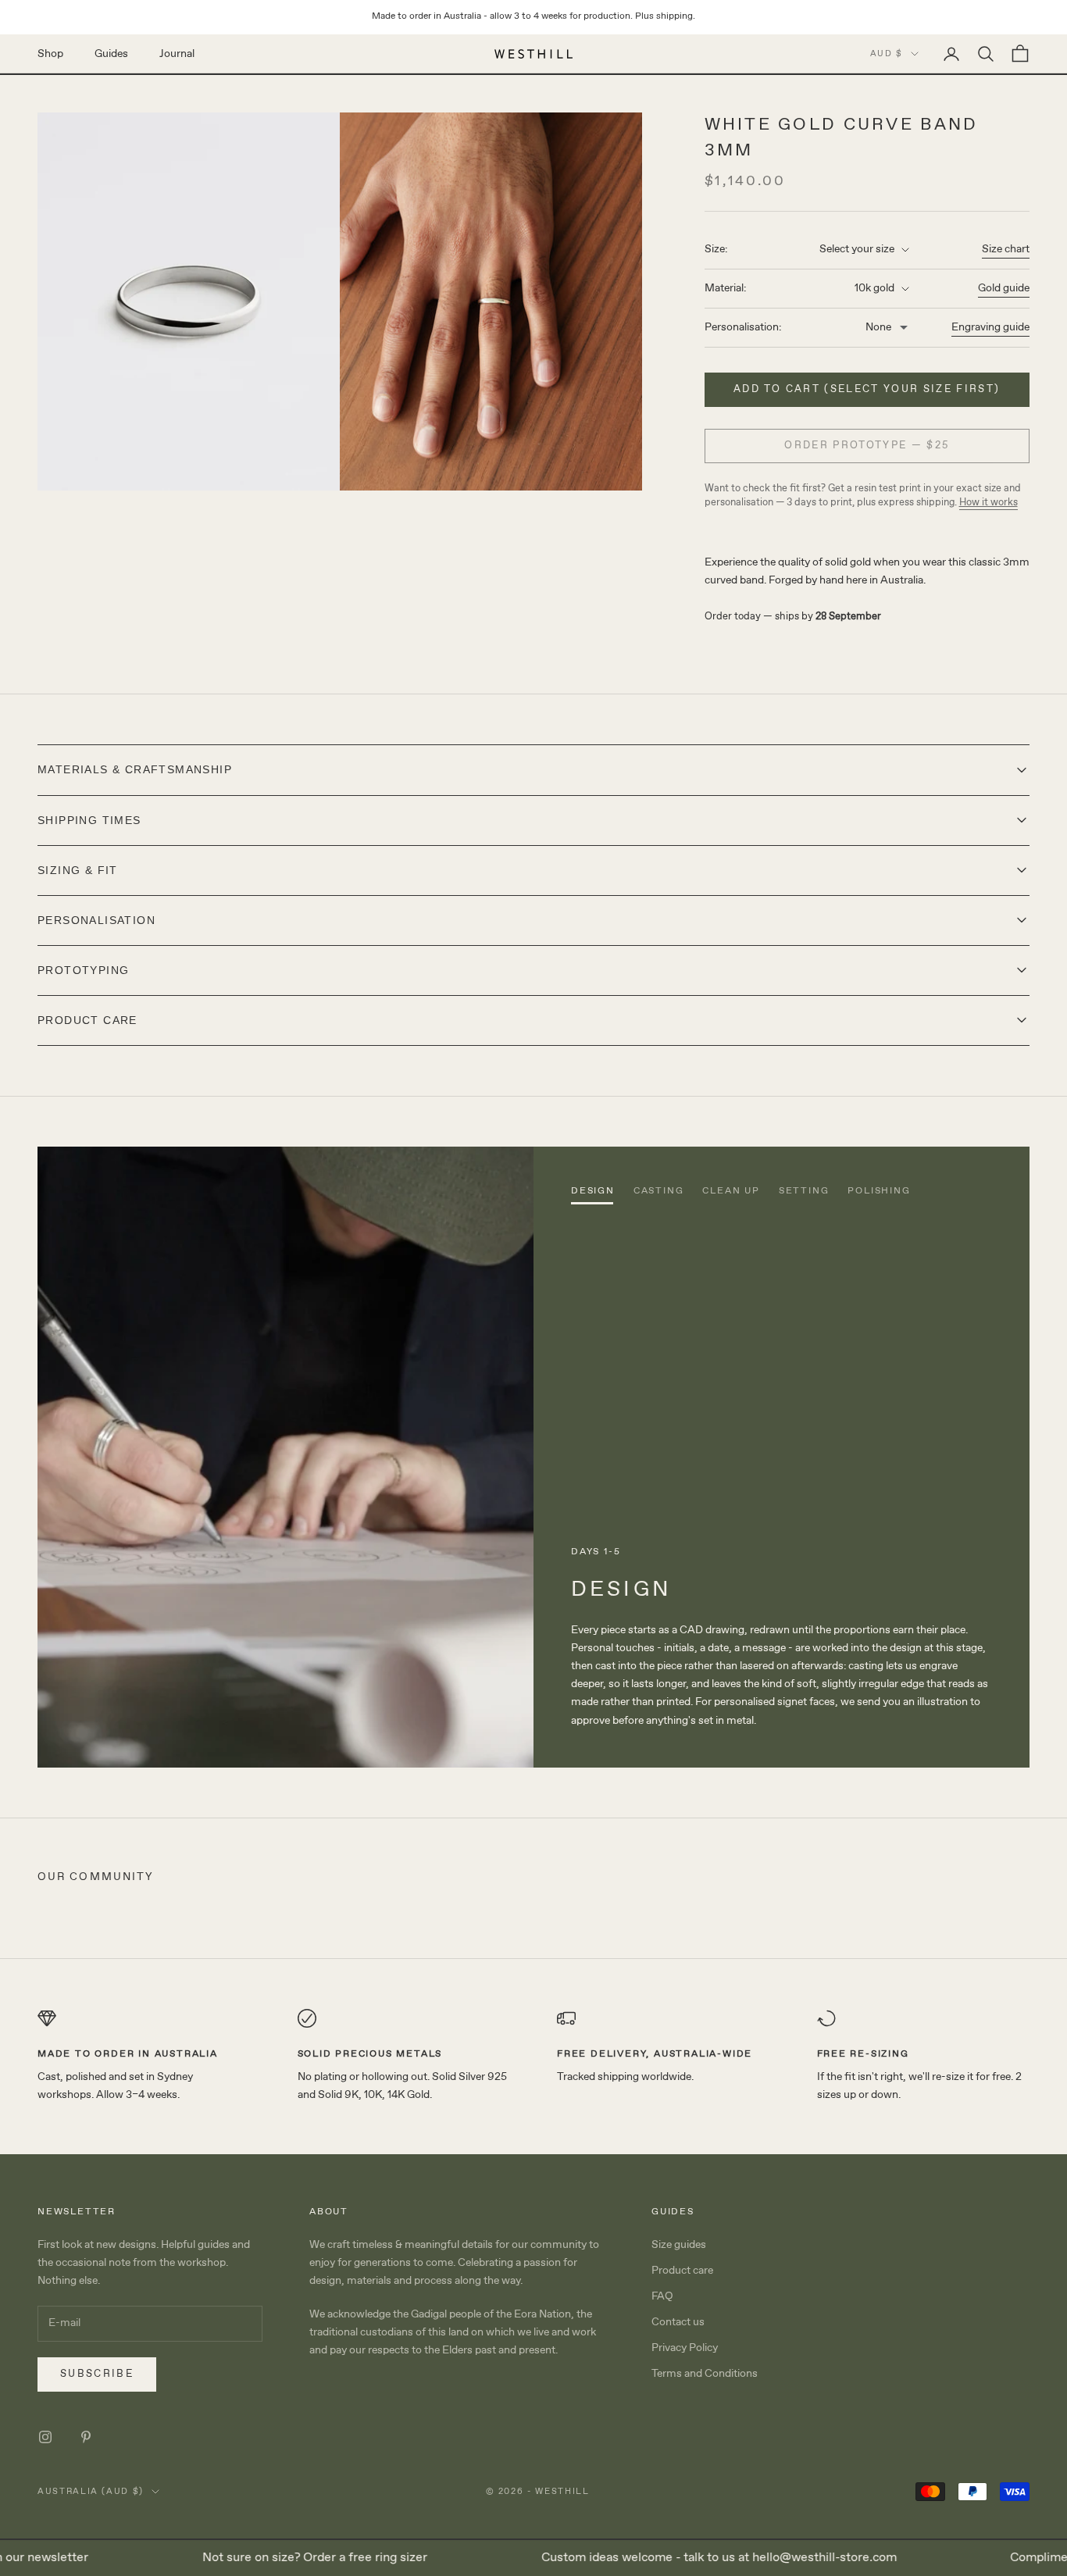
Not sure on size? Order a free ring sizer (283, 2558)
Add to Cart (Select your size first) (867, 389)
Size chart (1006, 249)
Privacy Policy (685, 2348)
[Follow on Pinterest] (86, 2437)
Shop (50, 53)
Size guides (679, 2245)
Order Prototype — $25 (867, 446)
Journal (177, 53)
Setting (804, 1191)
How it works (988, 503)
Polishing (879, 1191)
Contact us (678, 2322)
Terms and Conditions (705, 2374)
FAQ (662, 2296)
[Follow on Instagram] (45, 2437)
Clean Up (731, 1191)
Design (593, 1191)
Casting (659, 1191)
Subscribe (97, 2374)
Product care (682, 2271)
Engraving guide (990, 327)
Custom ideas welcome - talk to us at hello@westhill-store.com (687, 2558)
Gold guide (1004, 288)
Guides (111, 53)
